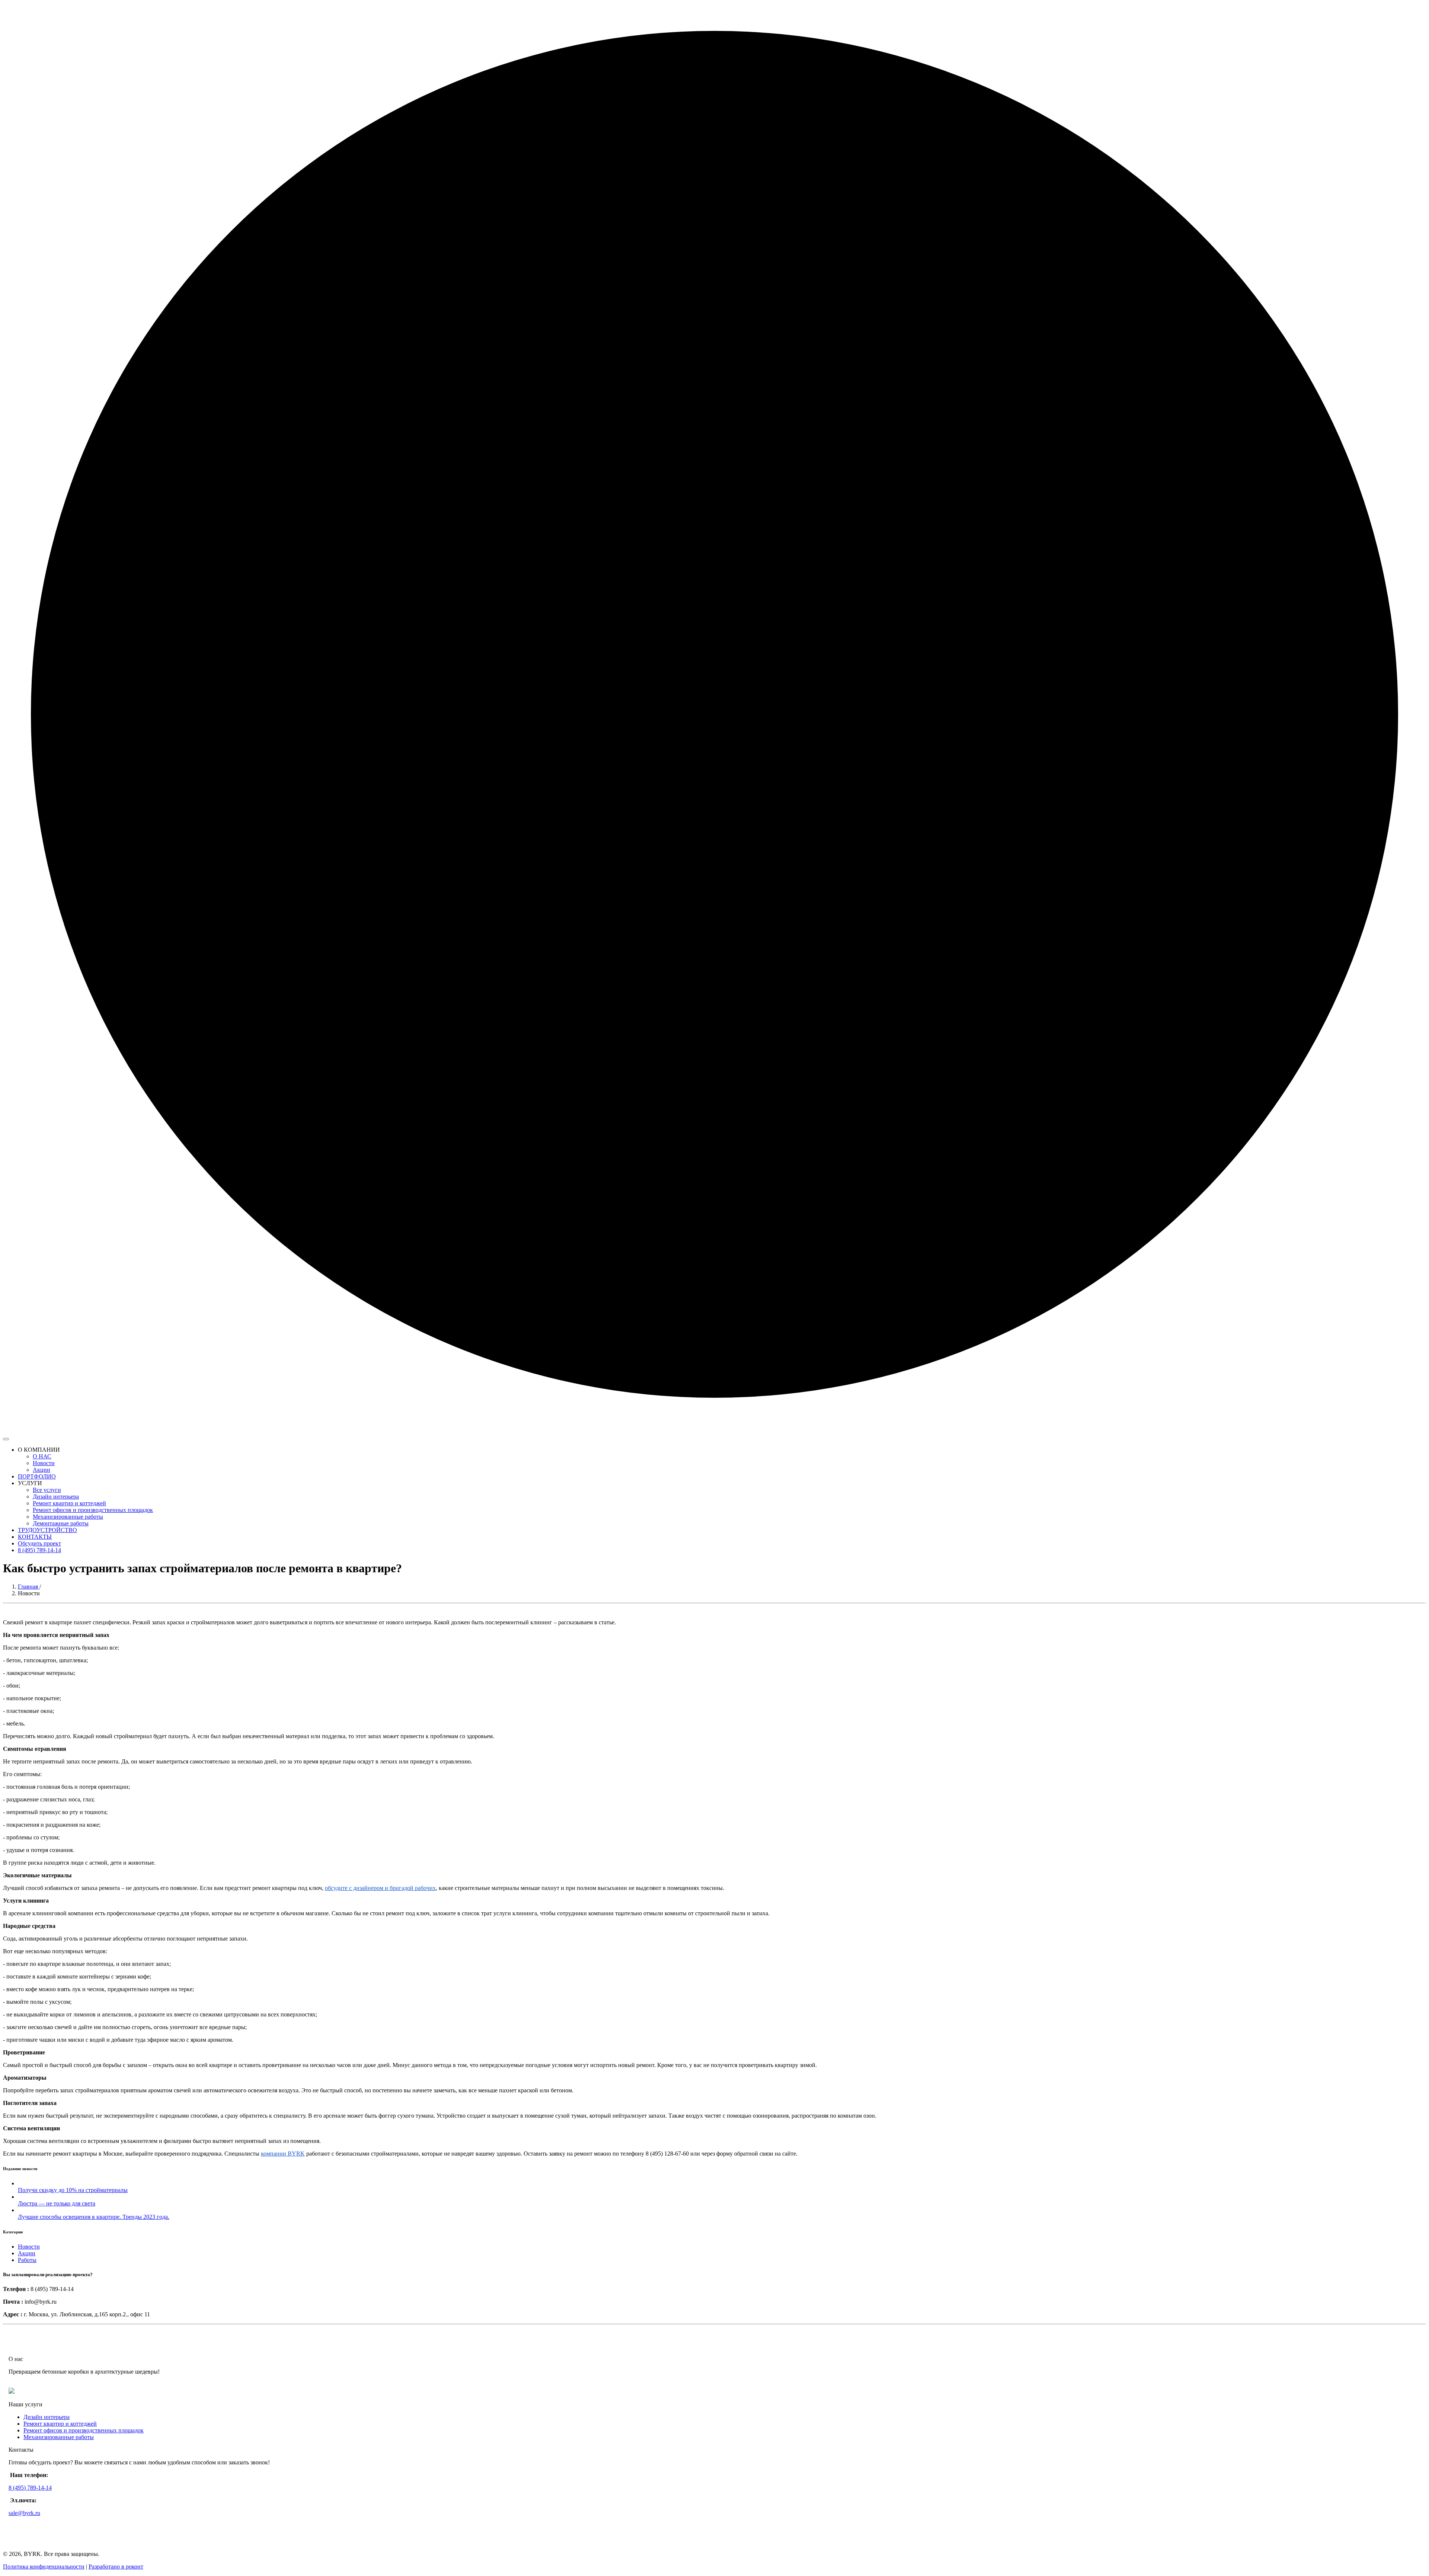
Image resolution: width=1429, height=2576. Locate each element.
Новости (44, 1463)
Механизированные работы (68, 1517)
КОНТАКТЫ (35, 1537)
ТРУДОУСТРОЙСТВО (47, 1530)
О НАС (42, 1456)
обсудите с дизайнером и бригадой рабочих (380, 1888)
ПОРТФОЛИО (37, 1476)
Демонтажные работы (61, 1523)
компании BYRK (283, 2154)
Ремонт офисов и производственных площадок (93, 1510)
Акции (41, 1470)
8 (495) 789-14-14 (39, 1550)
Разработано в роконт (116, 2567)
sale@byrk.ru (24, 2513)
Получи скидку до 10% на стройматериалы (73, 2190)
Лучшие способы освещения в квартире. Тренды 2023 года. (94, 2217)
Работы (27, 2260)
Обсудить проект (39, 1543)
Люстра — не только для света (57, 2203)
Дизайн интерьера (56, 1497)
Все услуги (47, 1490)
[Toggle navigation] (6, 1439)
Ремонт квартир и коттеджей (69, 1503)
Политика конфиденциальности (44, 2567)
